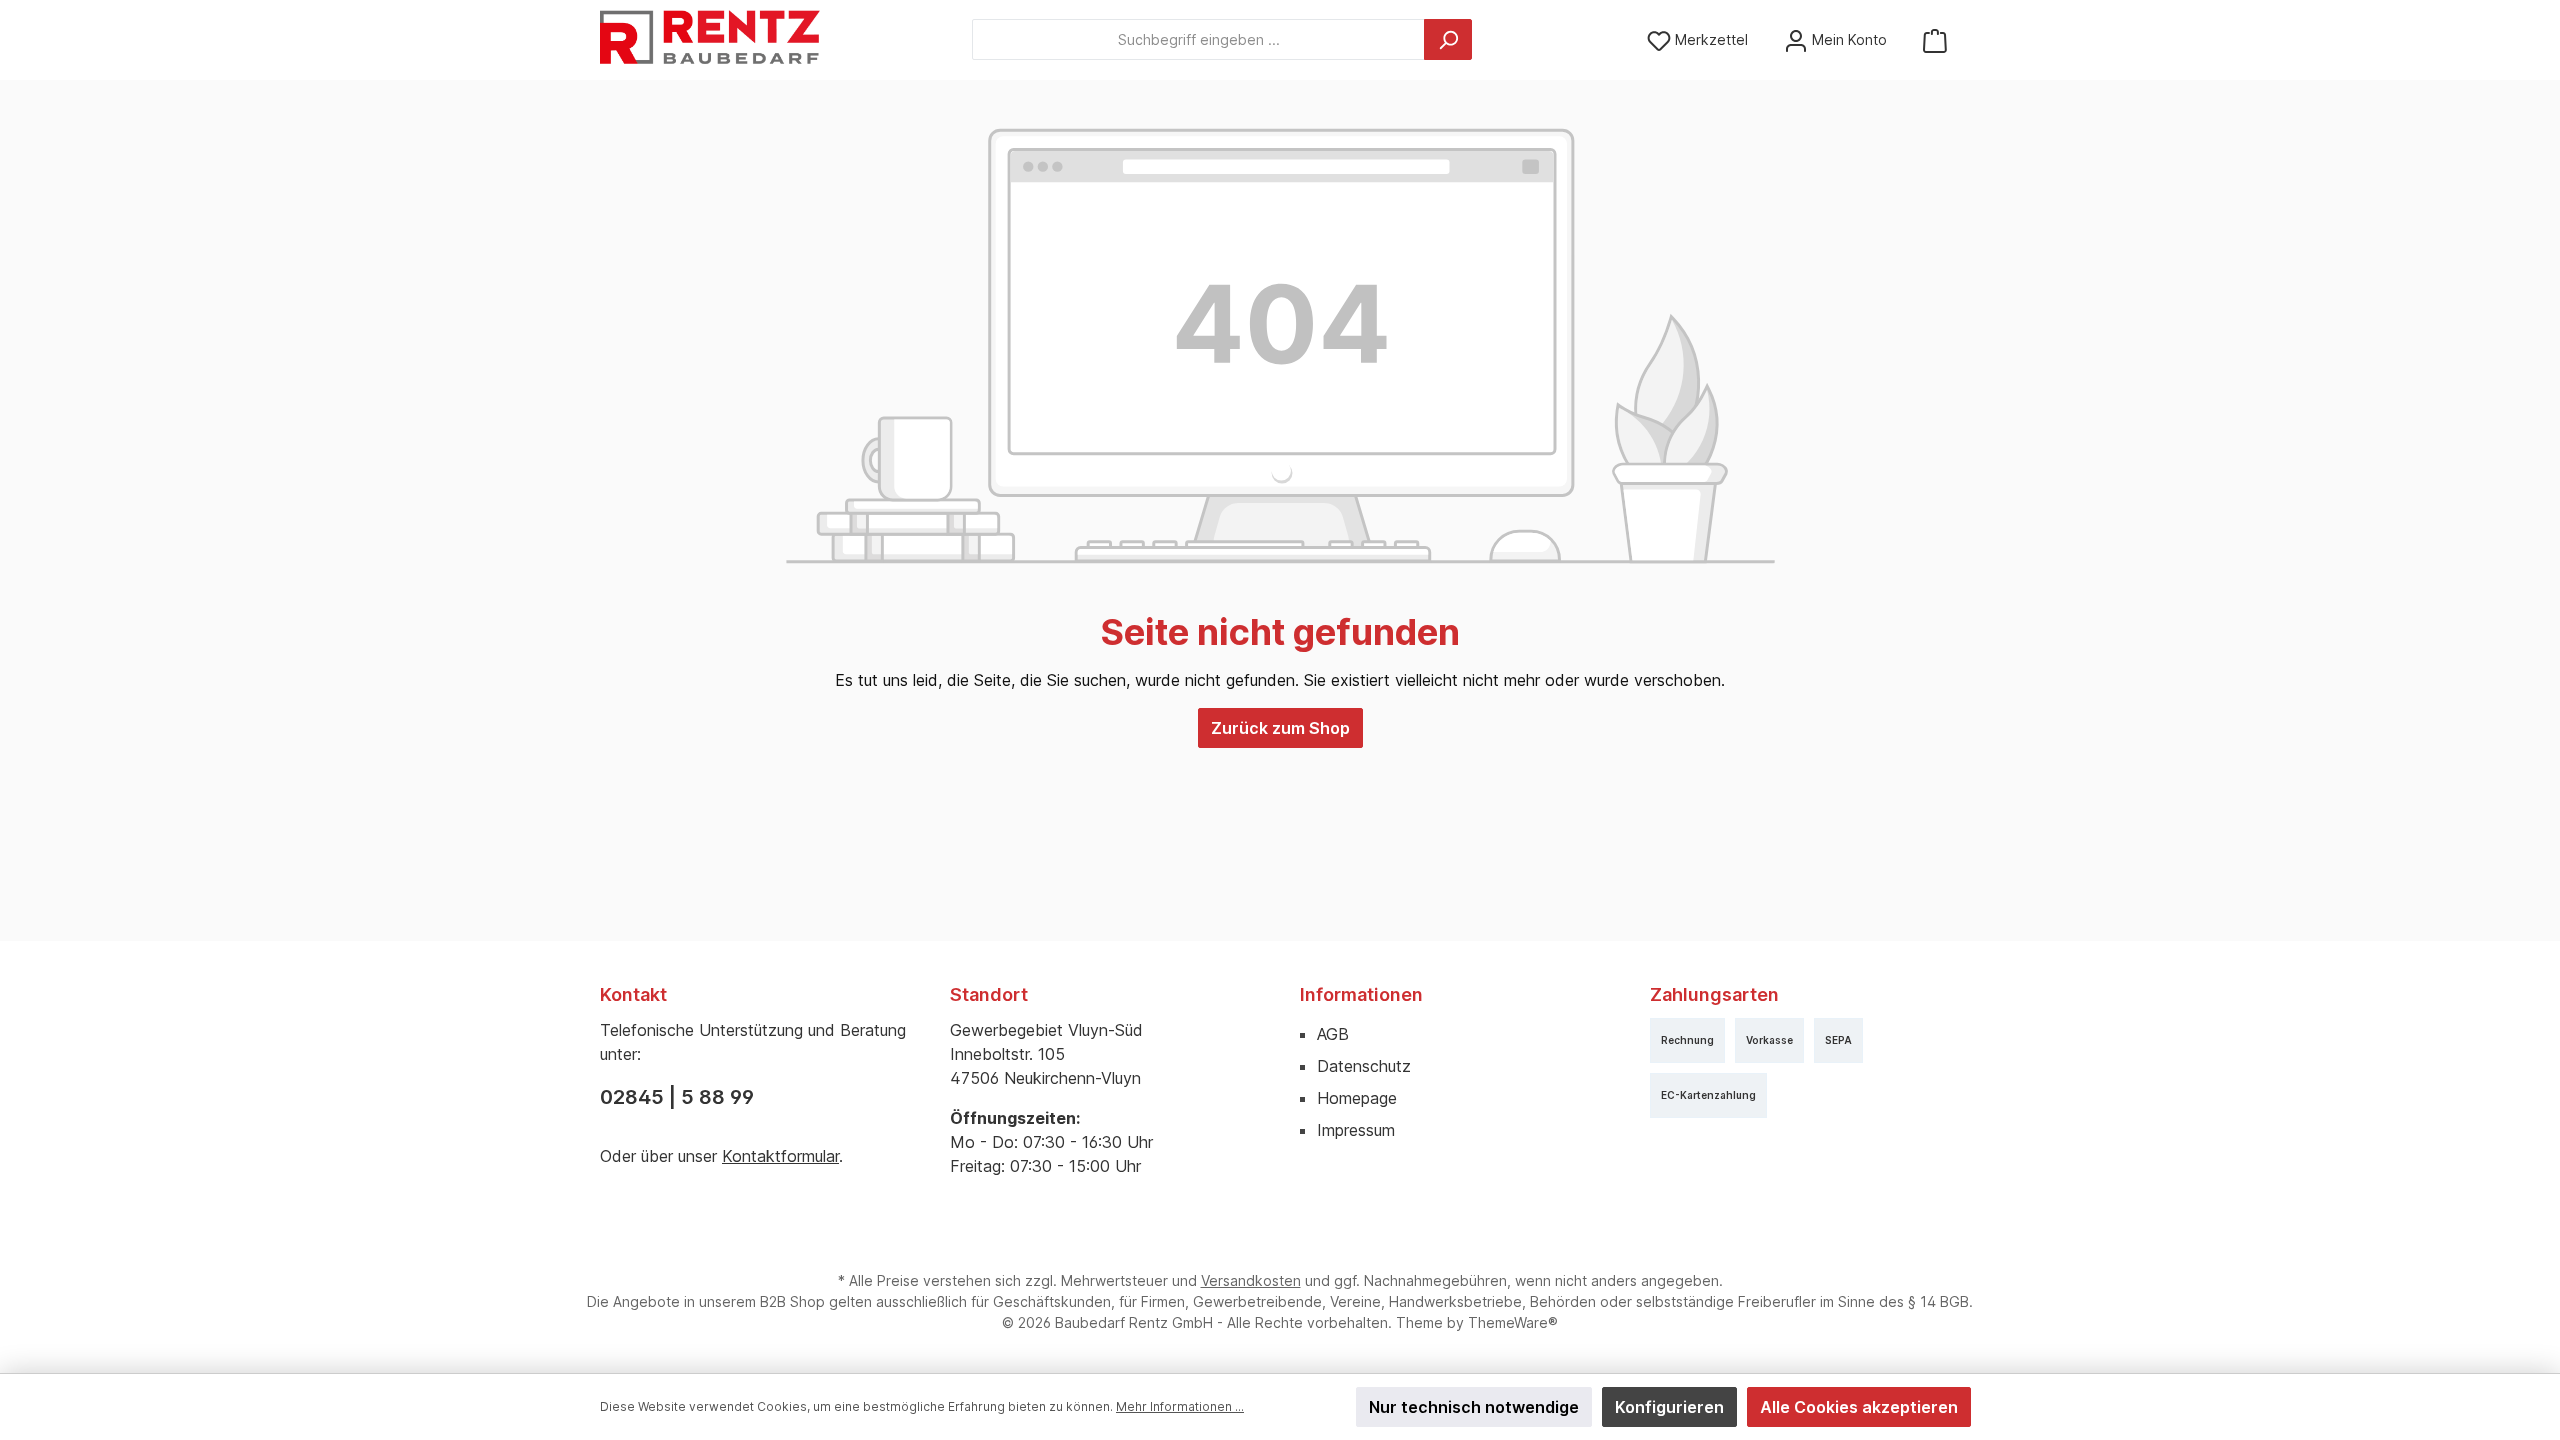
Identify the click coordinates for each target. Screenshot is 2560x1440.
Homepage (1357, 1098)
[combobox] (1198, 39)
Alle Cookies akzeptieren (1859, 1407)
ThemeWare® (1513, 1322)
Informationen (1361, 994)
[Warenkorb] (1935, 39)
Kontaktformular (780, 1156)
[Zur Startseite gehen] (710, 40)
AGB (1333, 1034)
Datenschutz (1364, 1066)
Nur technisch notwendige (1474, 1407)
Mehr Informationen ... (1180, 1406)
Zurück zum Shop (1280, 728)
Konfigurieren (1669, 1407)
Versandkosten (1251, 1280)
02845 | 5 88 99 (677, 1097)
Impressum (1356, 1130)
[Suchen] (1448, 39)
